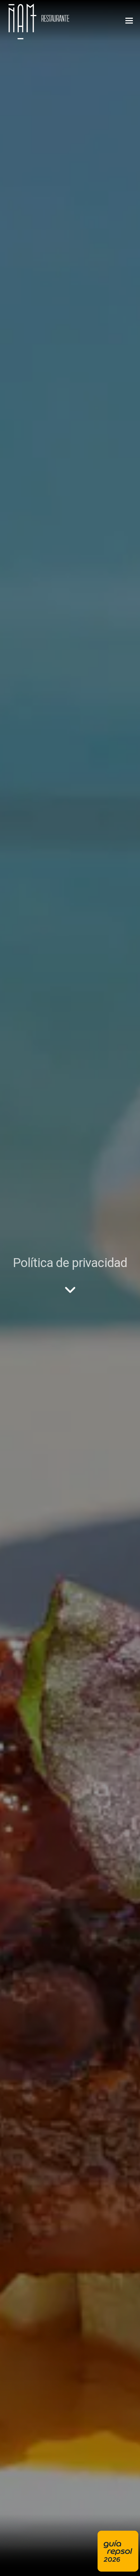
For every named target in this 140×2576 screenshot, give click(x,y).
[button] (129, 21)
